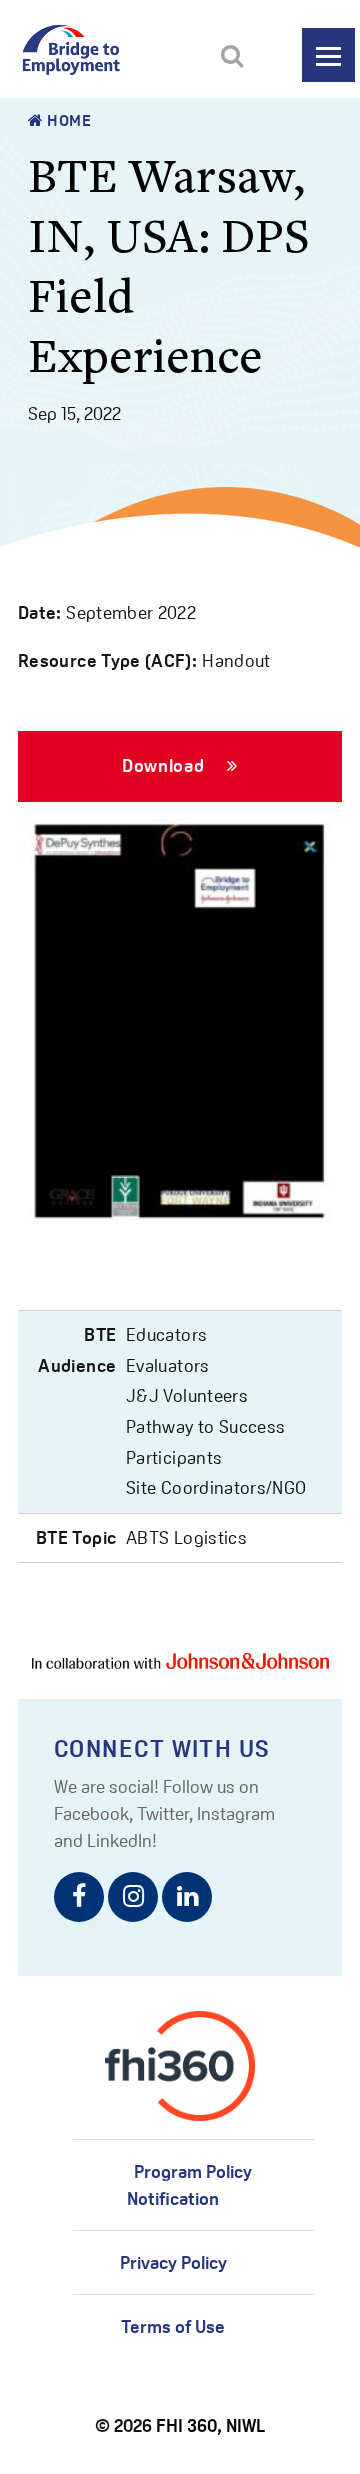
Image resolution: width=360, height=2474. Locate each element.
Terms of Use (173, 2326)
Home (68, 120)
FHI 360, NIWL (210, 2425)
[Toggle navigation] (328, 55)
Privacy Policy (173, 2262)
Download (165, 765)
